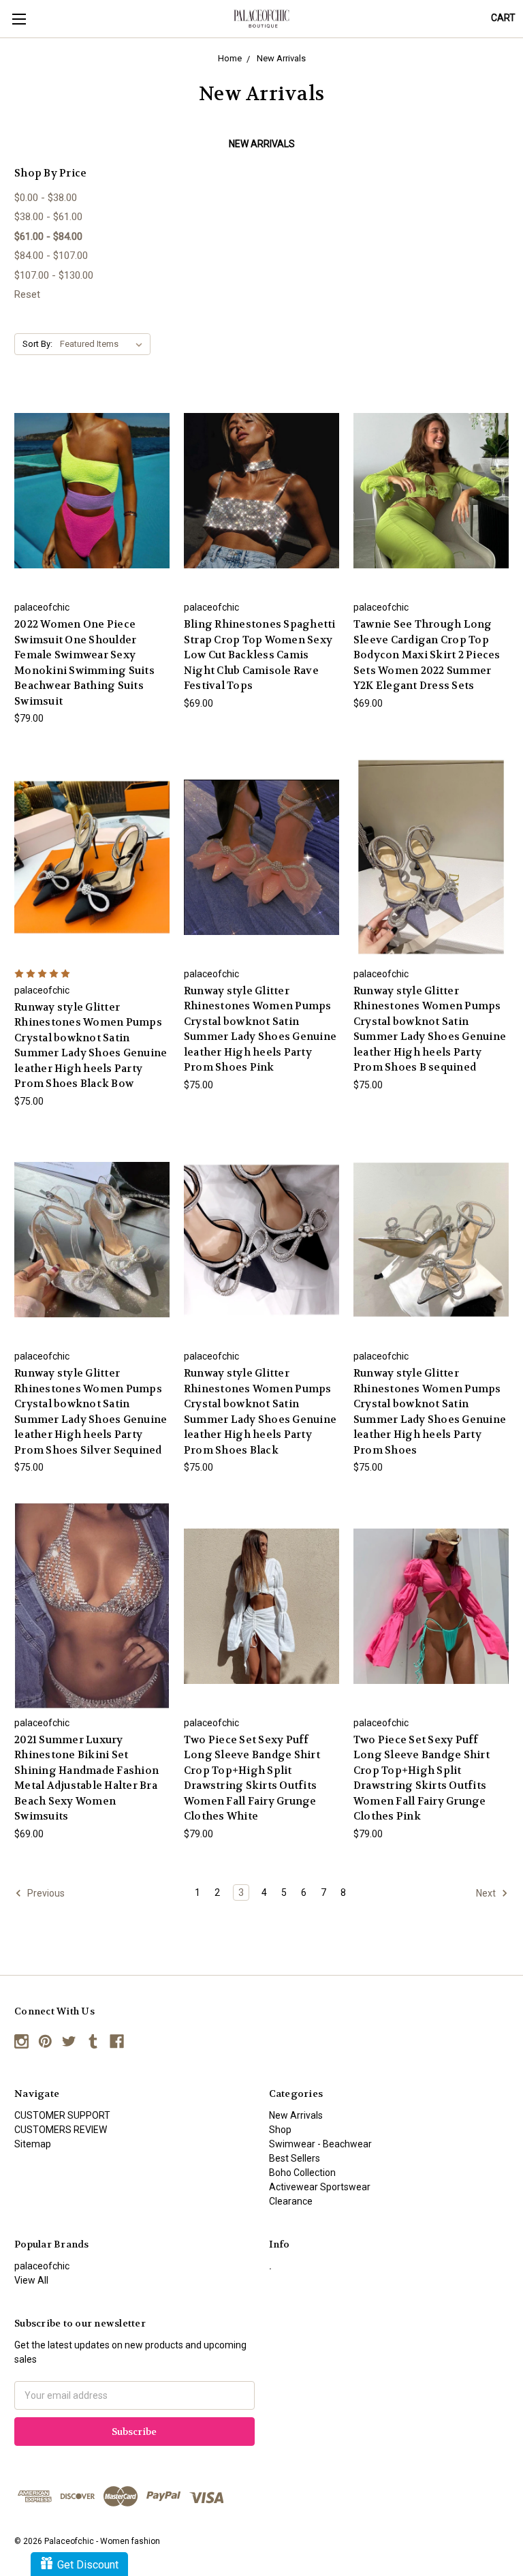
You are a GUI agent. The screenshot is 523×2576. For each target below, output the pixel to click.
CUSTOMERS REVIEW (61, 2130)
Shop (280, 2130)
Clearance (291, 2201)
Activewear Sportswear (320, 2187)
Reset (27, 294)
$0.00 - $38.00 (46, 198)
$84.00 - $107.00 (51, 256)
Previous (45, 1892)
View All (31, 2280)
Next (487, 1892)
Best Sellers (295, 2158)
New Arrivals (296, 2115)
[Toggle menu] (19, 19)
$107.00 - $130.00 (54, 275)
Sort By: (37, 344)
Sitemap (33, 2144)
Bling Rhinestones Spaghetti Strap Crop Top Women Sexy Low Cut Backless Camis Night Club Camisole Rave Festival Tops (260, 655)
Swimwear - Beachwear (320, 2144)
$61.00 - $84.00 (48, 236)
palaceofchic (42, 2266)
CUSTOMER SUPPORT (62, 2115)
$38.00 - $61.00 (48, 217)
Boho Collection (302, 2173)
